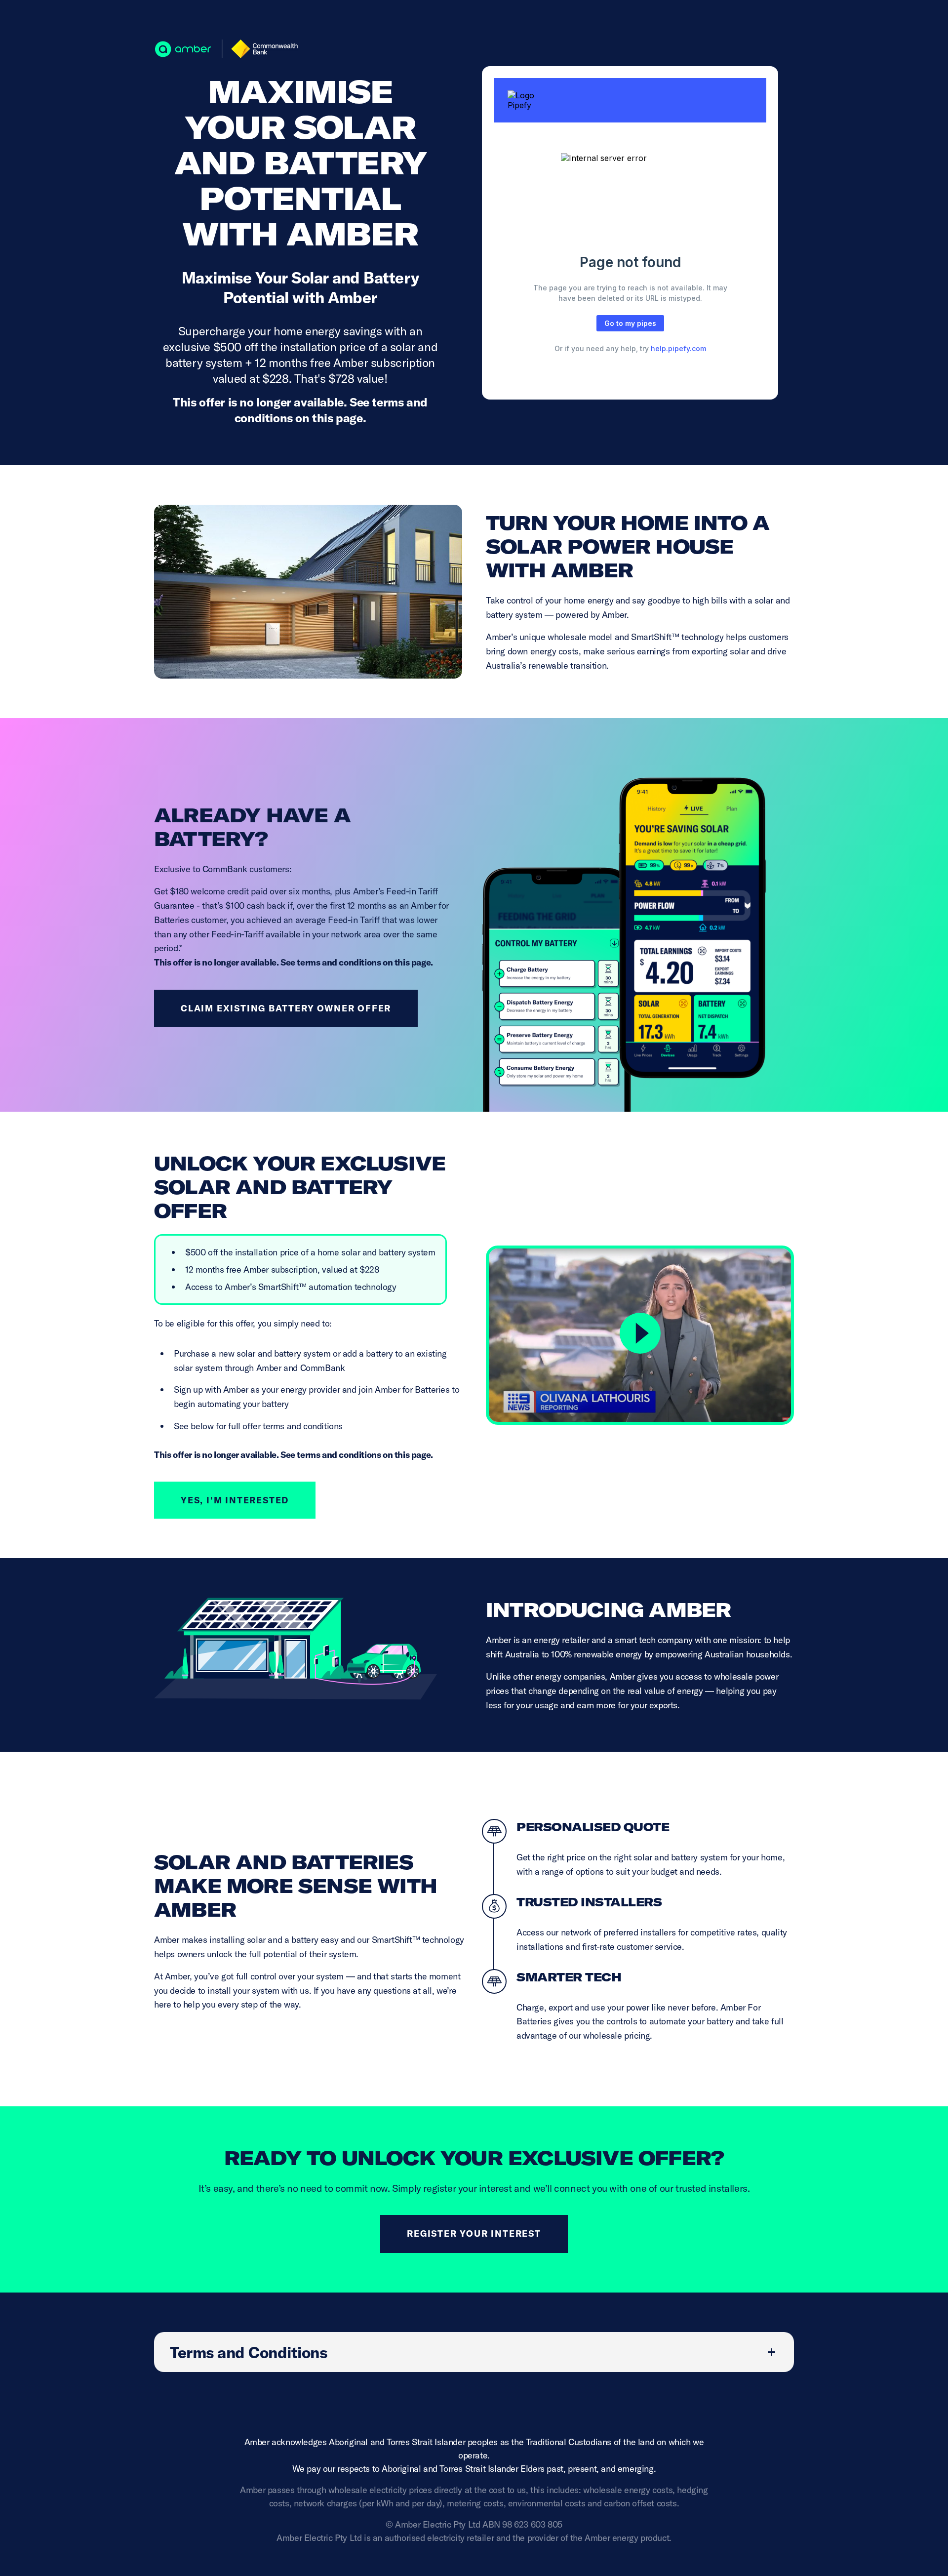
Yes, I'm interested (235, 1500)
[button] (474, 2352)
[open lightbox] (640, 1335)
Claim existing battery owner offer (286, 1008)
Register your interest (474, 2234)
